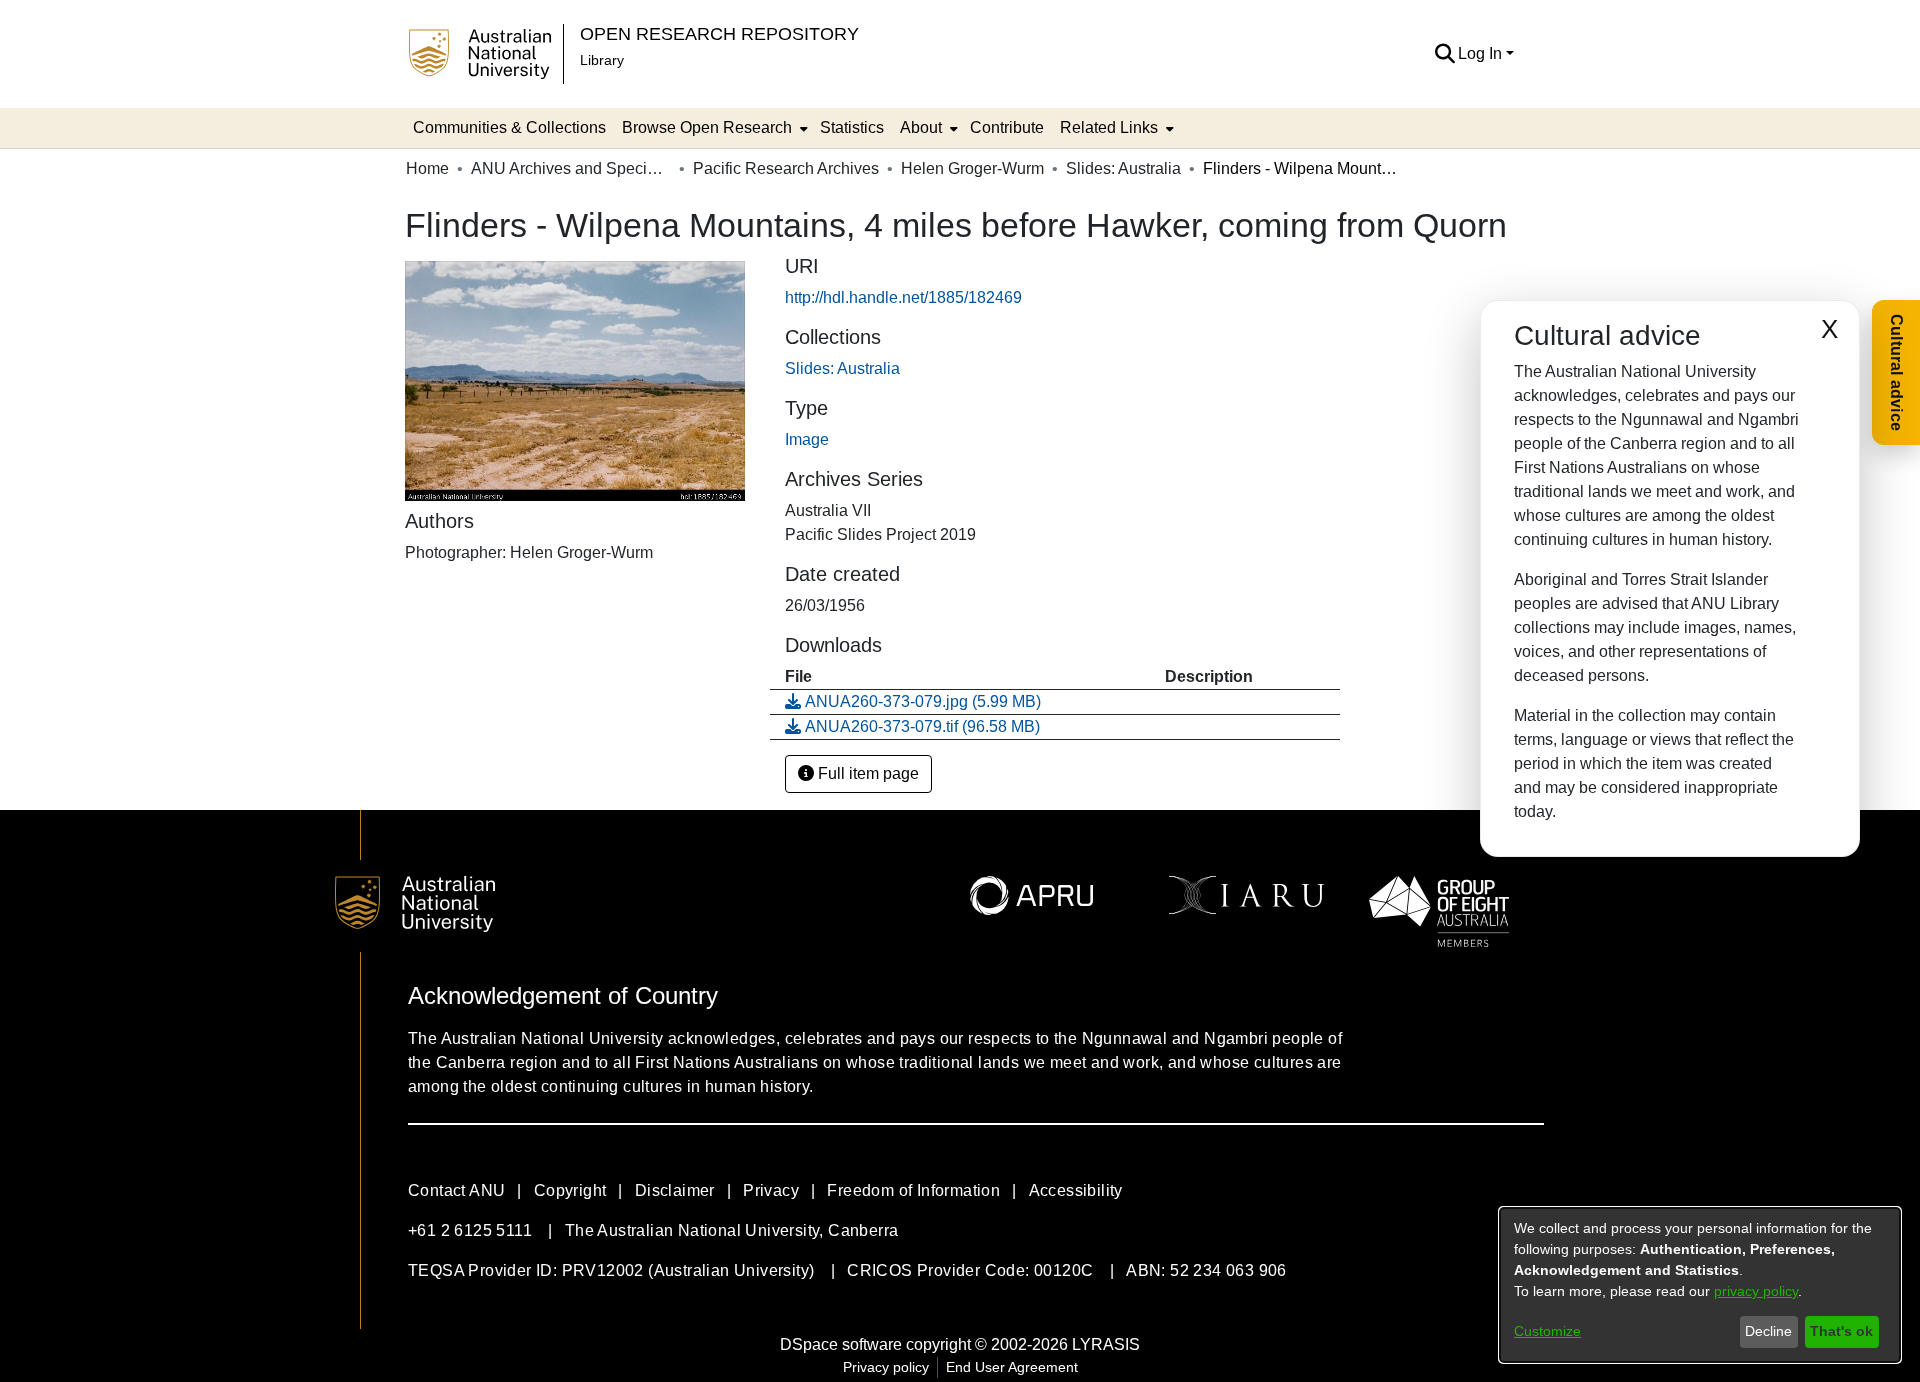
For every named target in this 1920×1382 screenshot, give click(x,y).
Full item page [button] (866, 773)
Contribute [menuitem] (1007, 127)
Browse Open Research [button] (707, 127)
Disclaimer (675, 1190)
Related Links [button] (1109, 127)
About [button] (921, 127)
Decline (1768, 1331)
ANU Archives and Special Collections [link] (571, 168)
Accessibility (1076, 1190)
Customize (1547, 1331)
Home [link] (427, 168)
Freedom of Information (913, 1190)
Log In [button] (1482, 53)
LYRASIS (1106, 1344)
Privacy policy (886, 1367)
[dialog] (1700, 1285)
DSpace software (841, 1344)
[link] (842, 368)
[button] (1444, 54)
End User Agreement (1012, 1367)
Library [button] (602, 60)
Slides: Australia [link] (1123, 168)
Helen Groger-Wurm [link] (972, 168)
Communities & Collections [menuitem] (509, 127)
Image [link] (807, 439)
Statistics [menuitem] (852, 127)
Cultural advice (1896, 372)
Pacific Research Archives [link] (786, 168)
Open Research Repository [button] (719, 33)
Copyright (570, 1190)
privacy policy (1756, 1291)
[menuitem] (713, 128)
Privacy (771, 1190)
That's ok (1841, 1331)
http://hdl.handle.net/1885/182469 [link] (903, 297)
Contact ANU (456, 1190)
